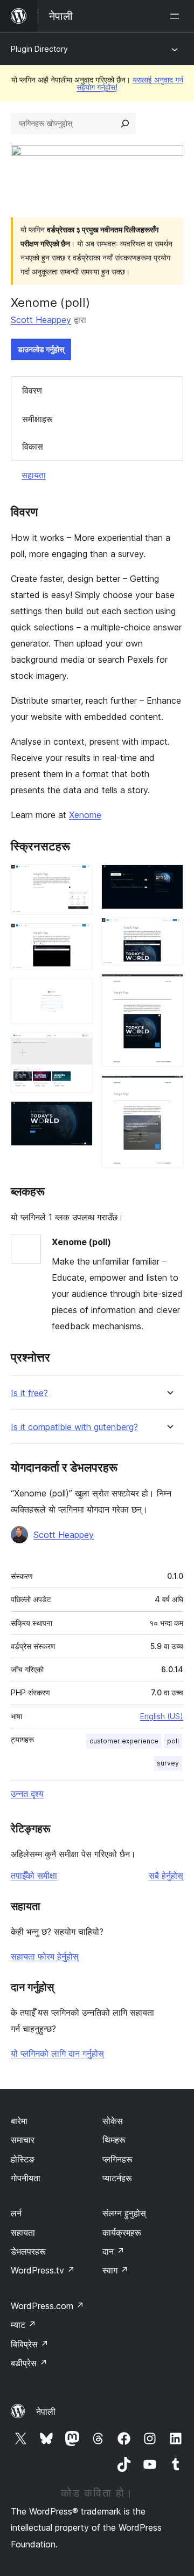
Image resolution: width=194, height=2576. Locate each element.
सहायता (34, 475)
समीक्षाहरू (37, 419)
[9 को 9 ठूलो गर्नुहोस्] (169, 1090)
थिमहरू (114, 2140)
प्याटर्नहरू (117, 2178)
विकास (33, 446)
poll (173, 1741)
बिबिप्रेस (30, 2344)
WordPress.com (47, 2306)
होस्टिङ (23, 2159)
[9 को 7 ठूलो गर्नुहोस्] (169, 932)
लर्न (16, 2213)
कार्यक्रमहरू (122, 2232)
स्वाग (115, 2270)
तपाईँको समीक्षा (34, 1876)
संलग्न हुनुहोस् (124, 2213)
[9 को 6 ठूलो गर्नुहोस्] (169, 879)
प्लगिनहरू (117, 2159)
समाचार (23, 2140)
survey (168, 1763)
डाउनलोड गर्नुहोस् (41, 349)
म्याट (23, 2325)
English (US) (162, 1716)
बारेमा (19, 2121)
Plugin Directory (39, 49)
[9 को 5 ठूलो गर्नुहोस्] (78, 1116)
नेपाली (46, 2412)
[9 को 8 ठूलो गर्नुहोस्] (169, 988)
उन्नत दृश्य (27, 1794)
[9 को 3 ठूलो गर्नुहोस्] (78, 993)
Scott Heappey (41, 320)
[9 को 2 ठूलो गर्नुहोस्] (78, 938)
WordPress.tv (43, 2270)
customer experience (124, 1741)
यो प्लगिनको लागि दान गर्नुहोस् (57, 2053)
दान (113, 2251)
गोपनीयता (26, 2178)
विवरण (32, 390)
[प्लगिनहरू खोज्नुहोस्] (125, 123)
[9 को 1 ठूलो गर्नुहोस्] (78, 879)
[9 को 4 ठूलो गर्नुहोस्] (78, 1047)
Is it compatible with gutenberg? (74, 1427)
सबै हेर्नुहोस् (166, 1876)
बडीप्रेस (29, 2363)
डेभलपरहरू (28, 2251)
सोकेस (113, 2121)
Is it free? (29, 1393)
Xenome (85, 815)
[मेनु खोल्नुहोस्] (177, 16)
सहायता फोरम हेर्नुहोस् (45, 1956)
